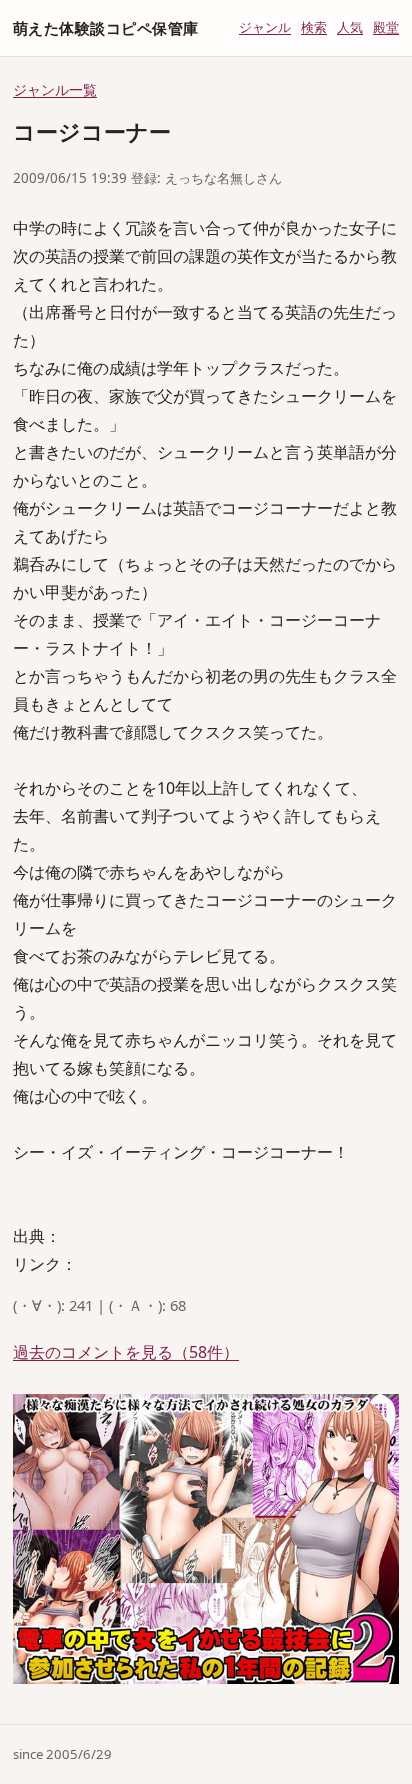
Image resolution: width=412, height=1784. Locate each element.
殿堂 (386, 27)
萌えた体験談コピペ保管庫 (105, 28)
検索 (314, 27)
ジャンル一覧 (55, 89)
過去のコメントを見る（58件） (126, 1352)
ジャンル (265, 27)
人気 (350, 27)
